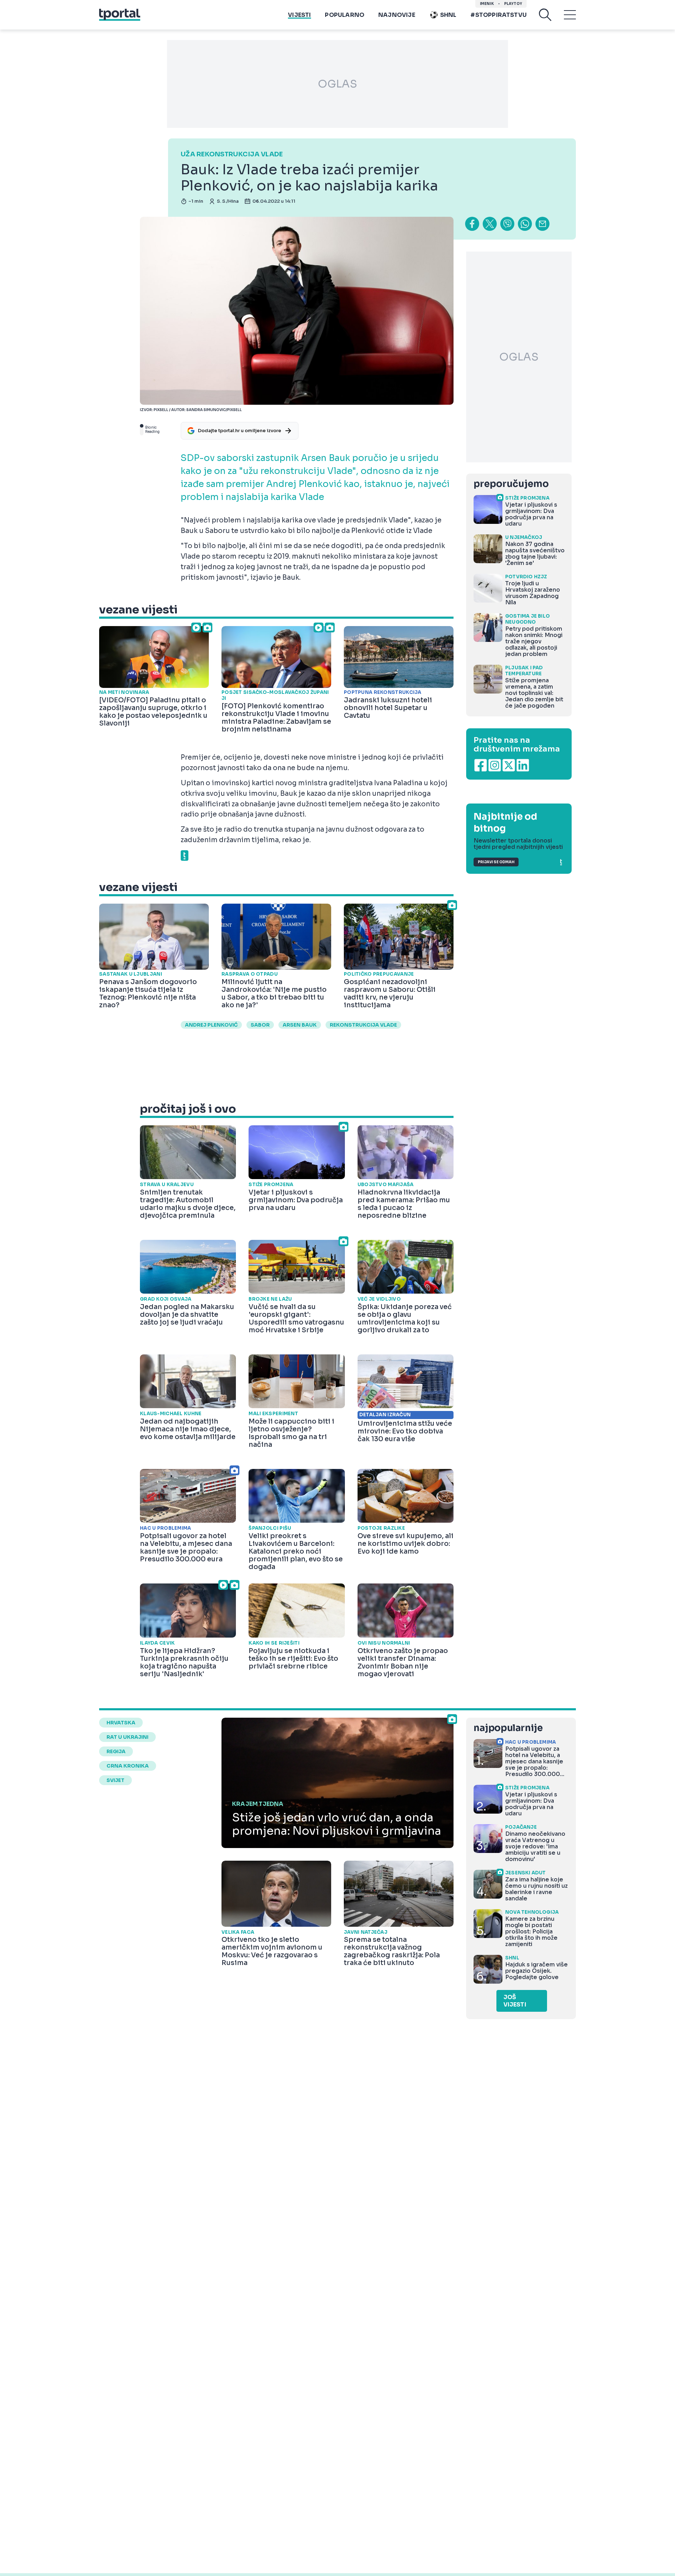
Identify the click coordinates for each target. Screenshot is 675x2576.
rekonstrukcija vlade (363, 1025)
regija (116, 1751)
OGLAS (337, 84)
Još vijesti (515, 2001)
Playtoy (513, 4)
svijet (115, 1780)
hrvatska (121, 1723)
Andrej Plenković (211, 1025)
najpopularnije (508, 1728)
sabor (260, 1025)
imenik (487, 4)
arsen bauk (300, 1025)
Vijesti (299, 15)
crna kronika (128, 1766)
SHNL (448, 15)
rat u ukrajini (127, 1737)
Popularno (345, 15)
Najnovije (397, 15)
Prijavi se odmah (496, 862)
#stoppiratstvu (499, 15)
